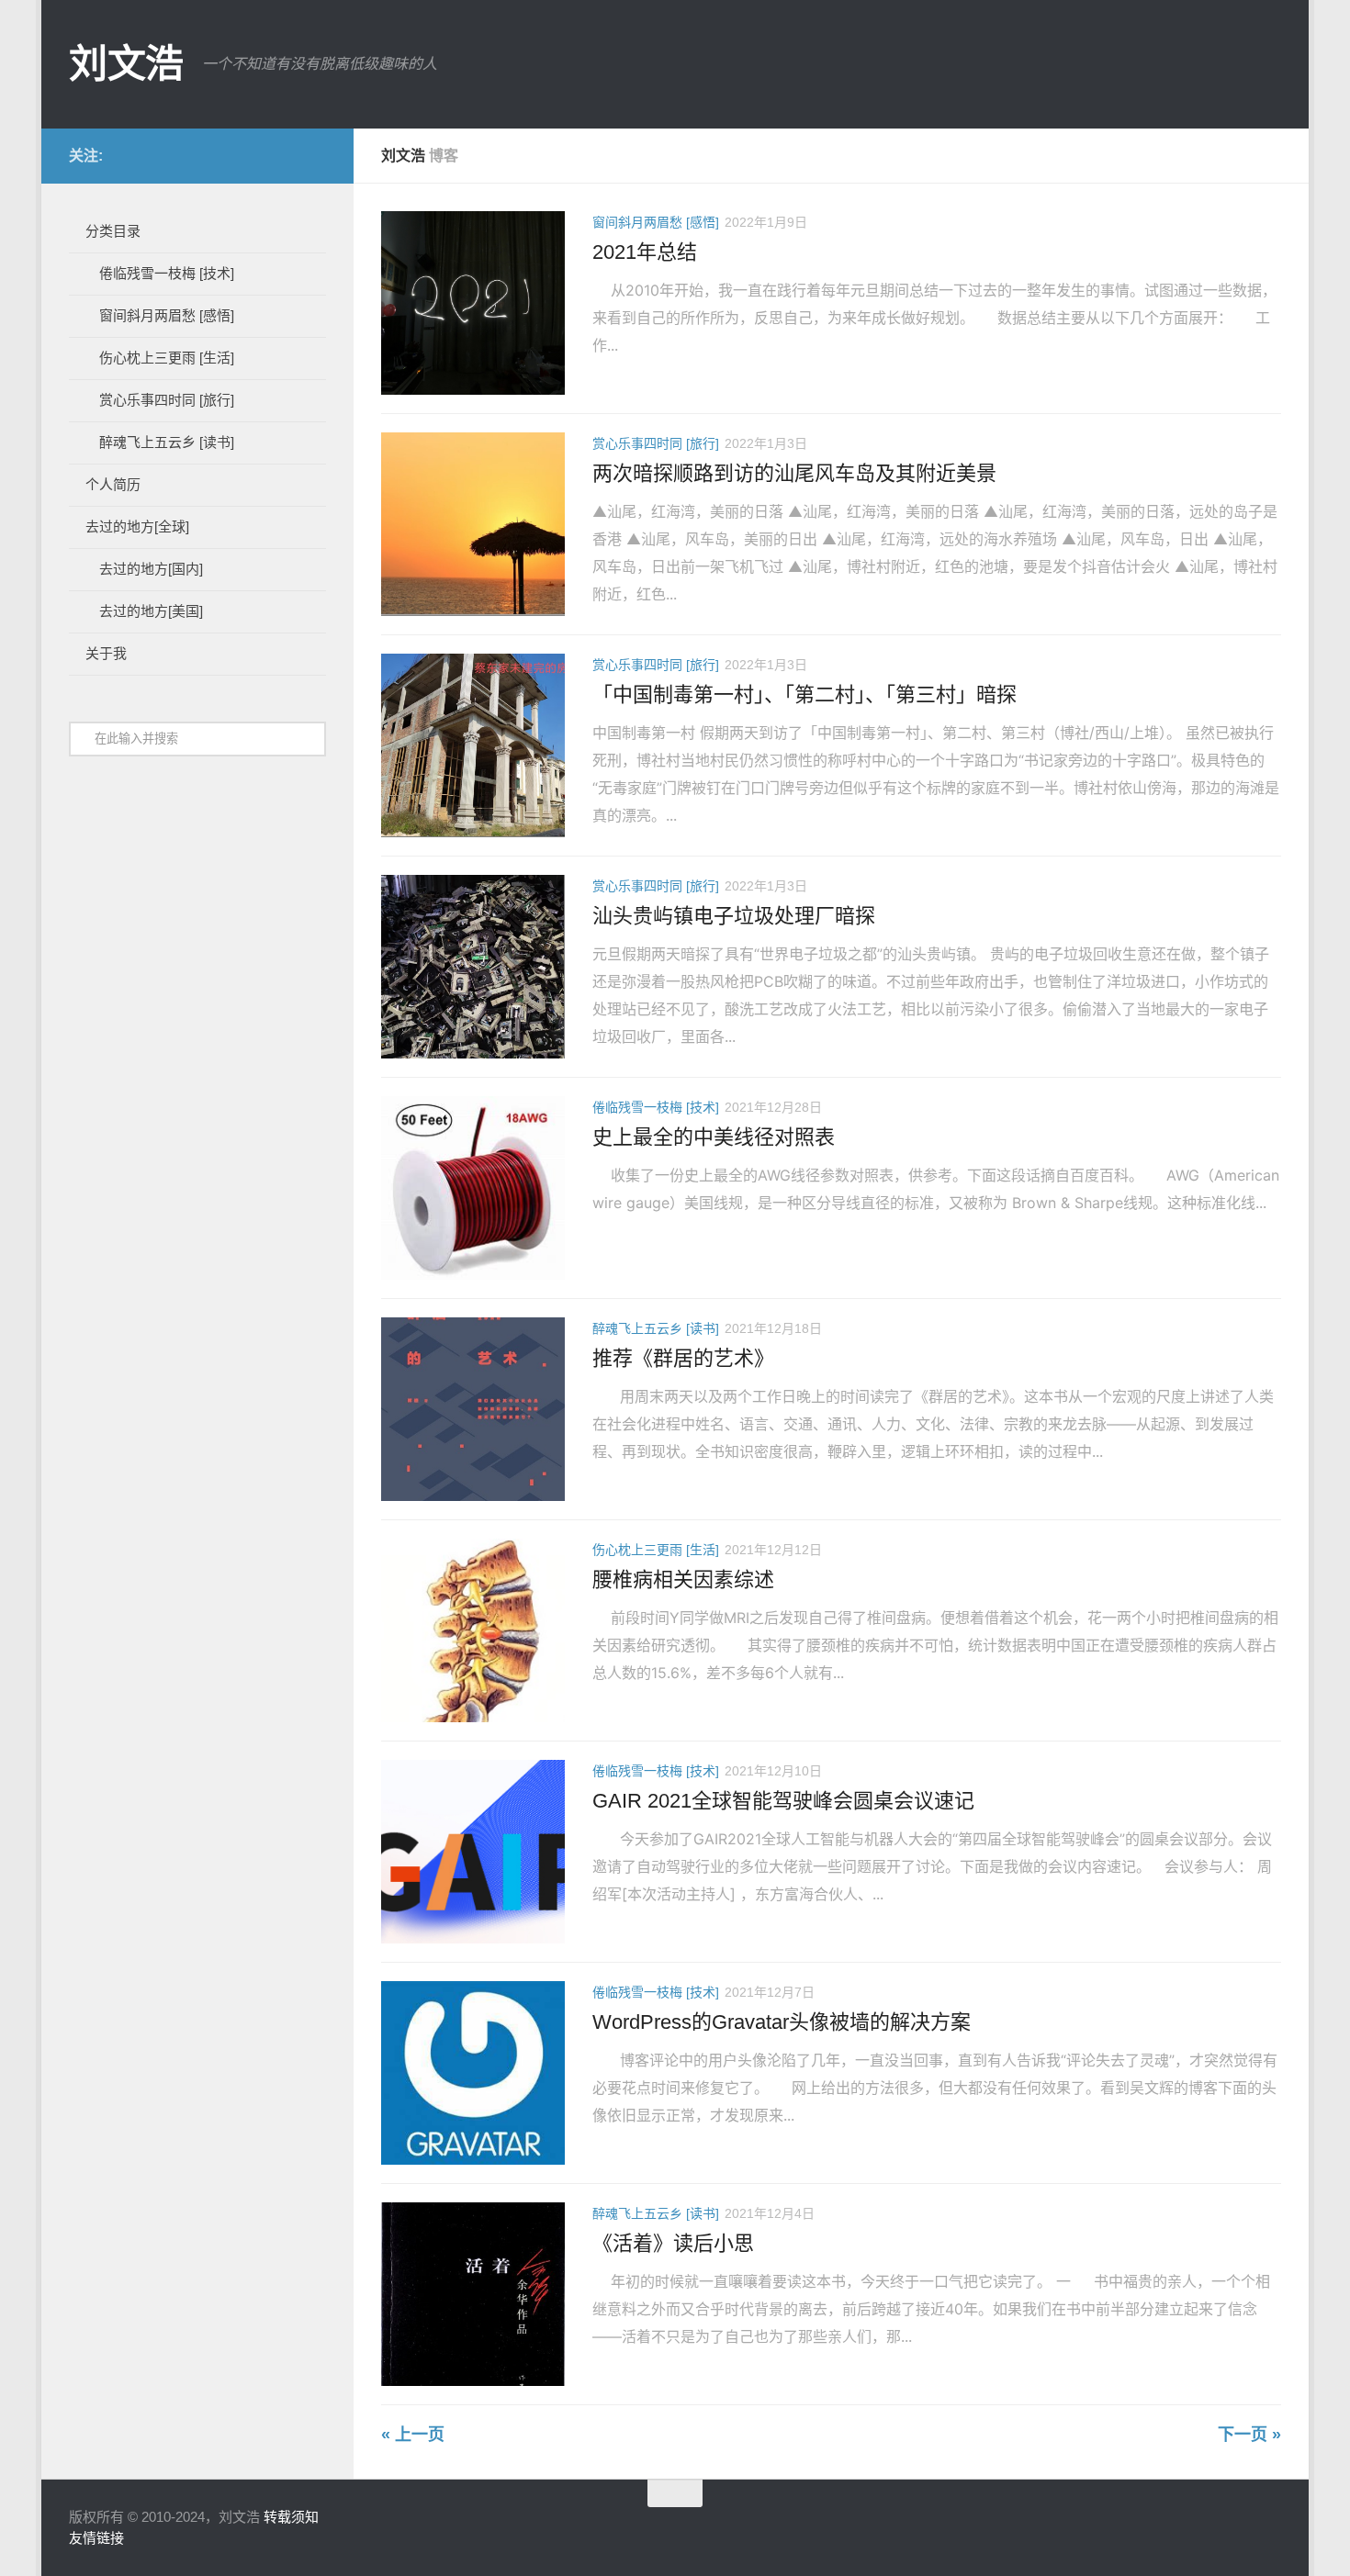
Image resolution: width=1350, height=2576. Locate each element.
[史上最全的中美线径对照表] (473, 1188)
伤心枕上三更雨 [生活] (656, 1550)
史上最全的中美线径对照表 (714, 1137)
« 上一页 (413, 2435)
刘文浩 (126, 64)
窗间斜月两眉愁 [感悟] (656, 222)
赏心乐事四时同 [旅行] (656, 443)
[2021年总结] (473, 303)
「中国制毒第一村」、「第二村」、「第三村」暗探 (804, 694)
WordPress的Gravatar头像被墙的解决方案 (782, 2022)
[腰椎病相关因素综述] (473, 1630)
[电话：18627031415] (256, 155)
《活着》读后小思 (673, 2243)
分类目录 (113, 231)
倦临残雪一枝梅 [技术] (656, 1107)
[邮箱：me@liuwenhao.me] (168, 155)
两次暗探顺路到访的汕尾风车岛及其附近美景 (794, 473)
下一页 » (1249, 2435)
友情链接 (96, 2538)
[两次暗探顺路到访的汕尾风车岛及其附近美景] (473, 524)
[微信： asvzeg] (227, 155)
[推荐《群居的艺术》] (473, 1409)
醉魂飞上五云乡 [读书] (656, 1328)
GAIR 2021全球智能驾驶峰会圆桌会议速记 (783, 1801)
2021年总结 (645, 252)
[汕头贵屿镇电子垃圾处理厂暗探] (473, 967)
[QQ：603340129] (286, 155)
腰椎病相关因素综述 (683, 1579)
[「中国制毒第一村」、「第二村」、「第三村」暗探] (473, 745)
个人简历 (113, 484)
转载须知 (291, 2517)
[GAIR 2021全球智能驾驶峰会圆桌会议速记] (473, 1852)
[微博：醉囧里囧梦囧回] (197, 155)
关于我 (106, 653)
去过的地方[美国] (151, 611)
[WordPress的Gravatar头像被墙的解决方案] (473, 2073)
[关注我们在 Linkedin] (315, 155)
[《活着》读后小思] (473, 2294)
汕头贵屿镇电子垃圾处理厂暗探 (734, 916)
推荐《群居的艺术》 (683, 1358)
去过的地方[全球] (137, 526)
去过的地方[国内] (151, 569)
